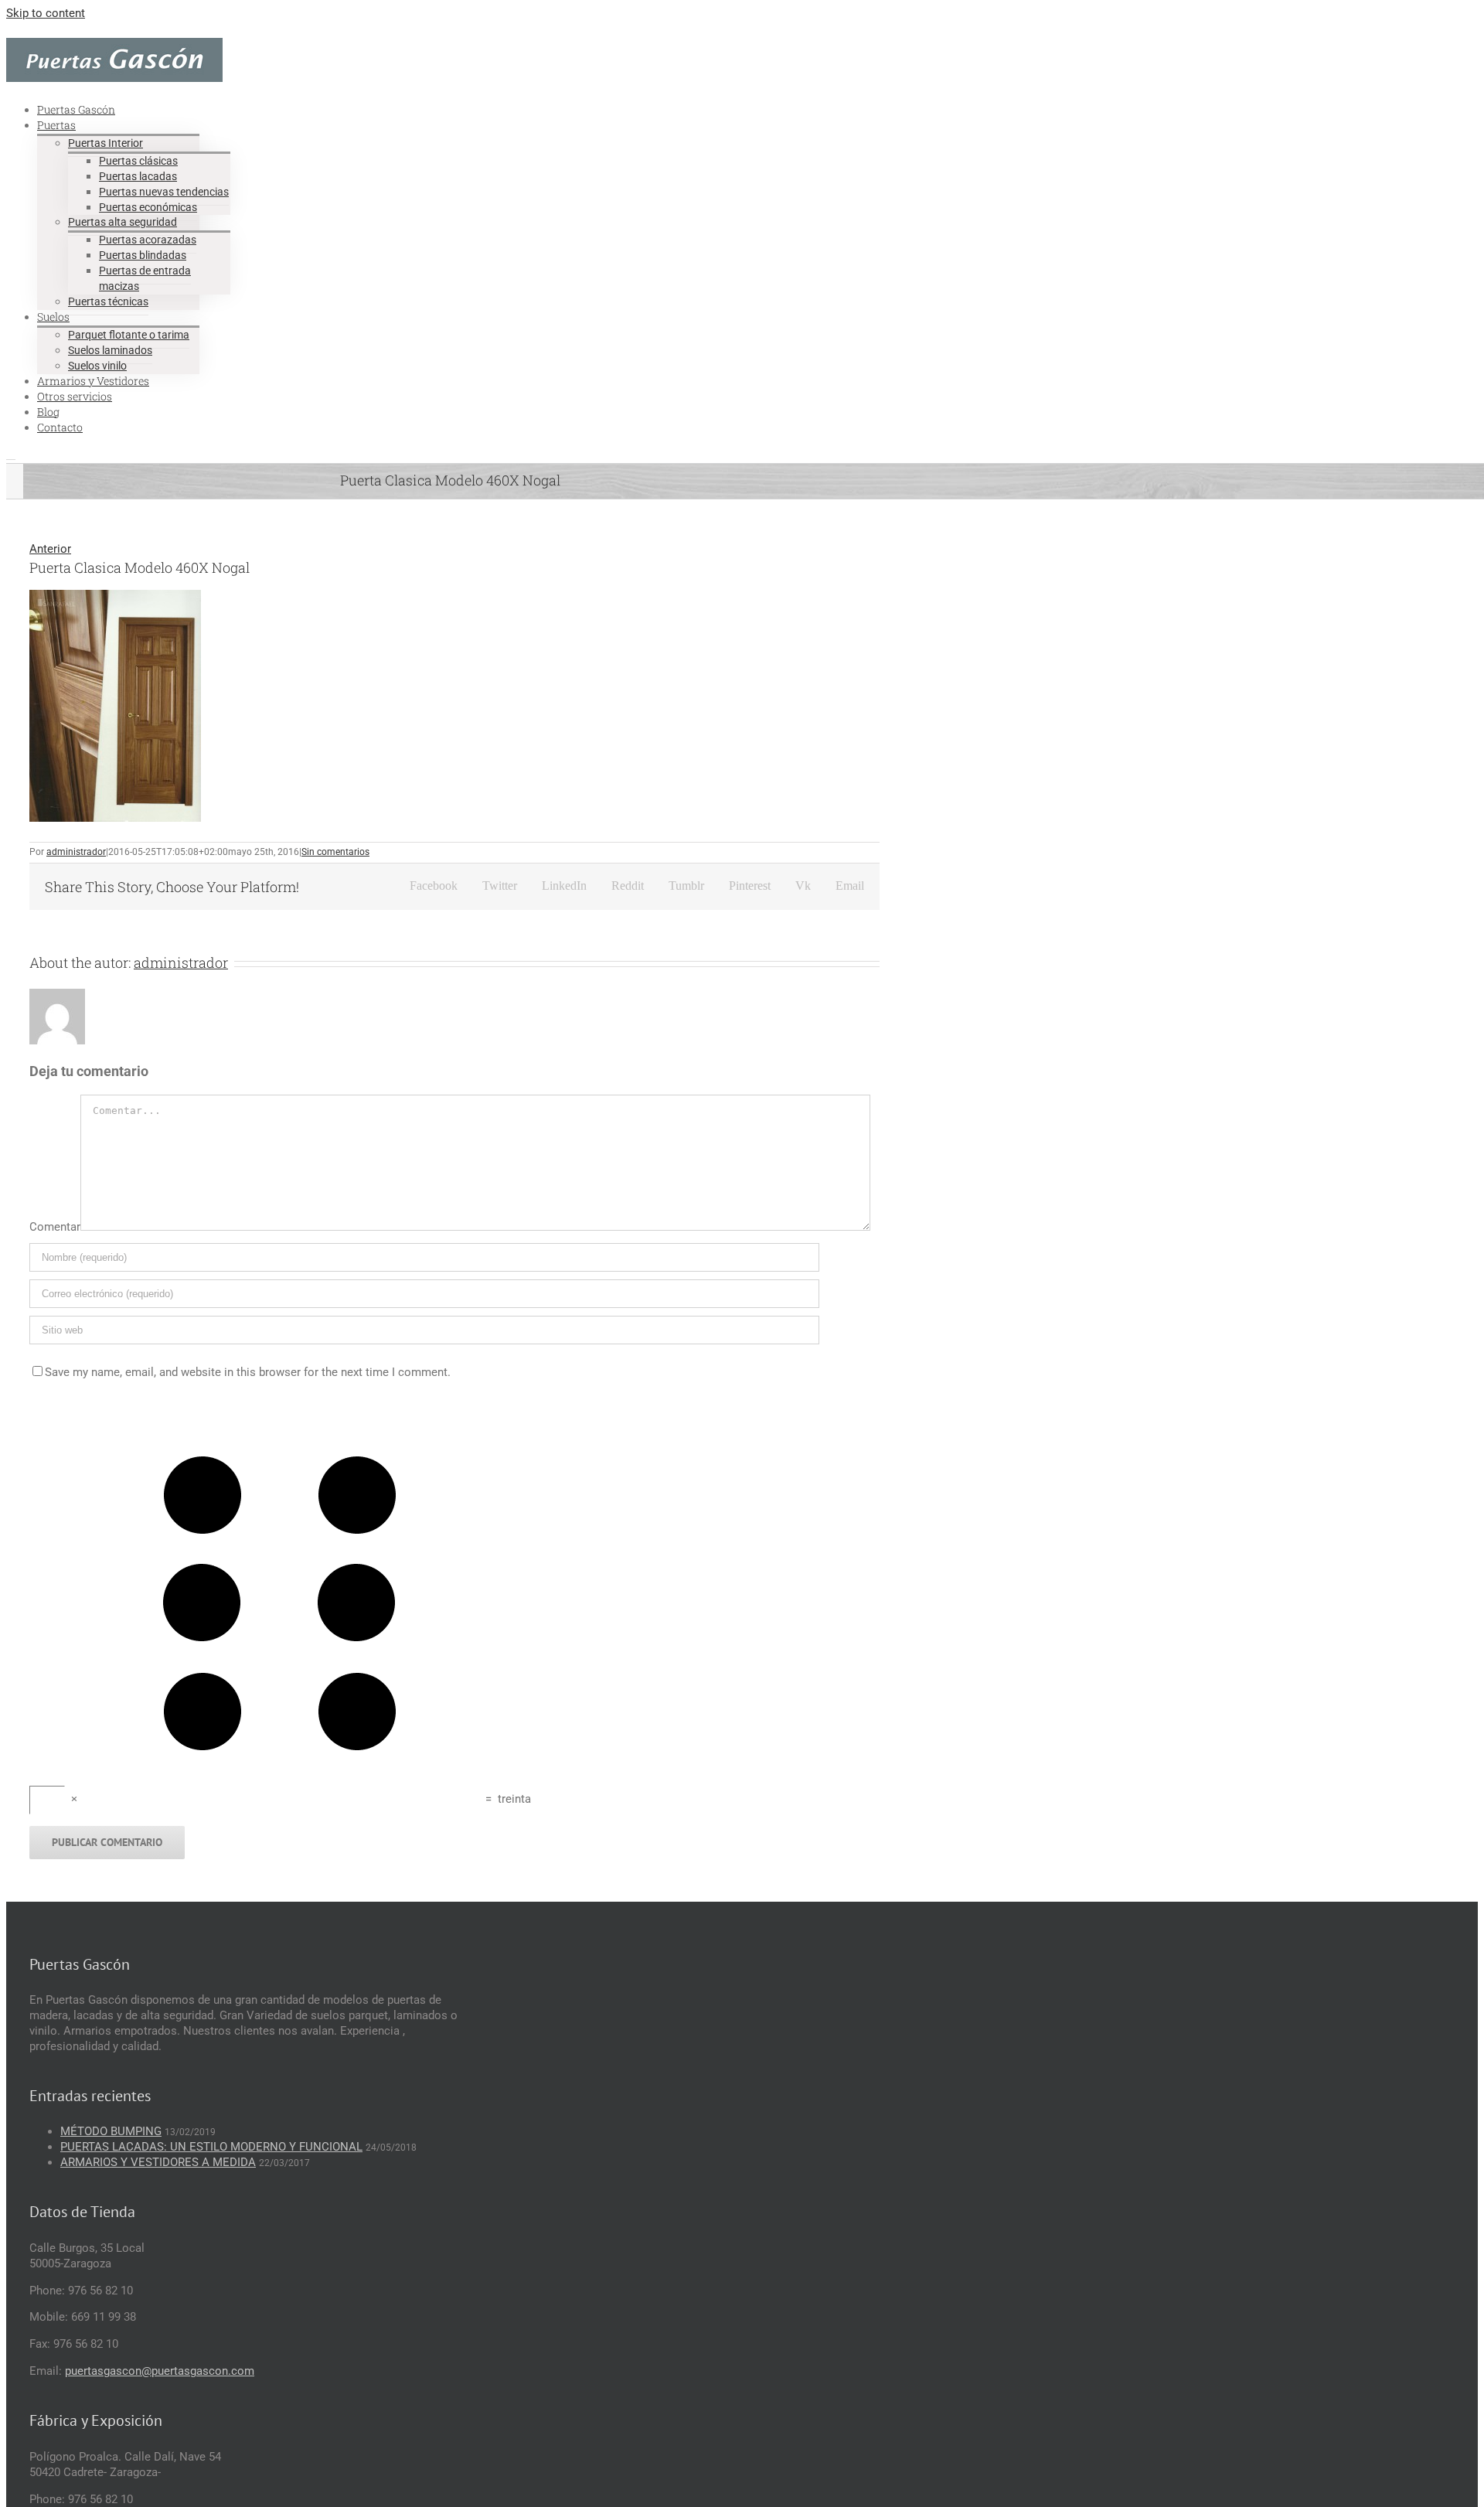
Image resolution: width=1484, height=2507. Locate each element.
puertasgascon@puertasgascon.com (160, 2371)
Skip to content (46, 13)
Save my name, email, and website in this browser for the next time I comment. (248, 1372)
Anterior (50, 549)
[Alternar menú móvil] (11, 455)
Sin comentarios (335, 852)
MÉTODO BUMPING (111, 2131)
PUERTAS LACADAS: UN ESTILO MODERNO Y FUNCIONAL (211, 2147)
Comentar (55, 1227)
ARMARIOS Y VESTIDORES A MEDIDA (158, 2162)
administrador (76, 852)
